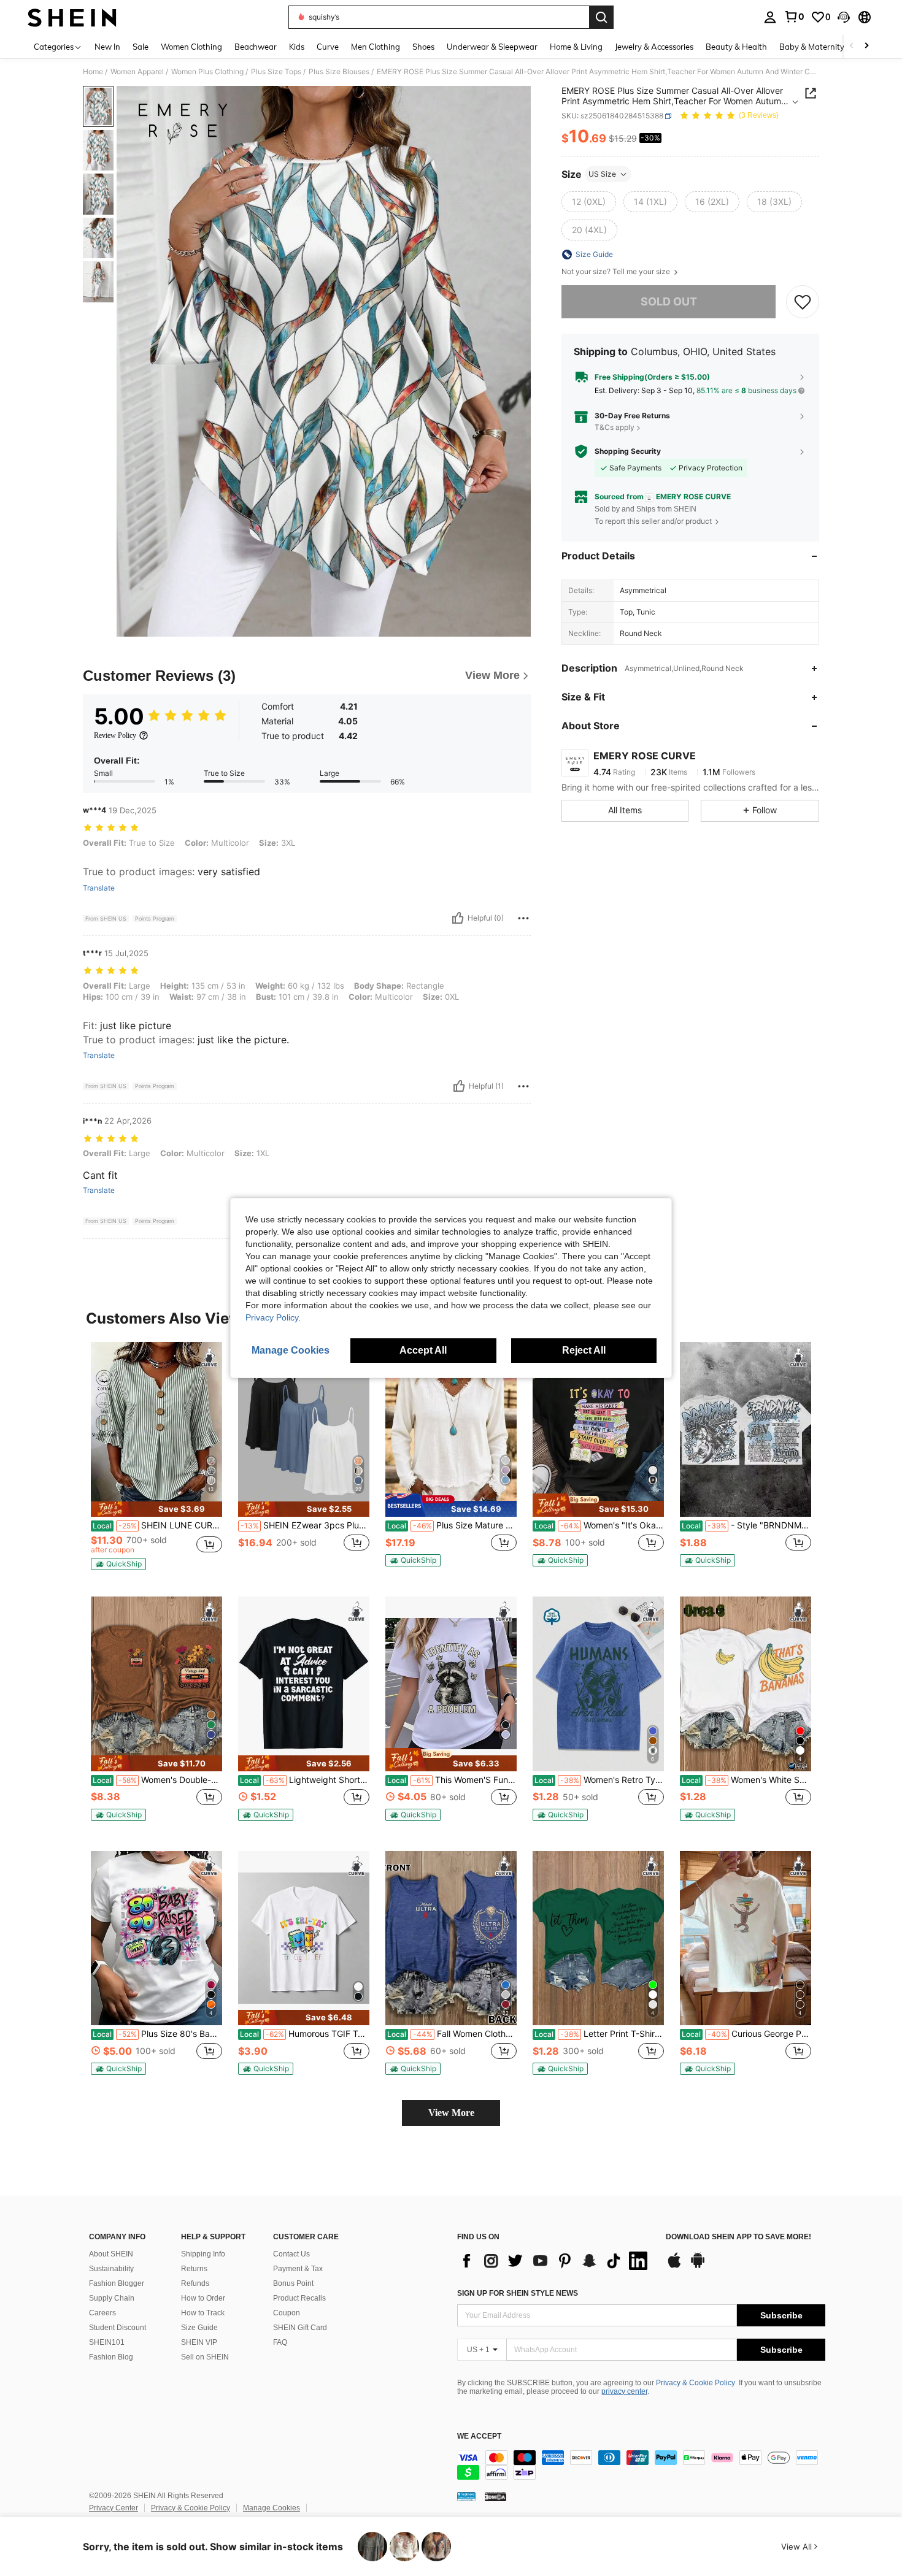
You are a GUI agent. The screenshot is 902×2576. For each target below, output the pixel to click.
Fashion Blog (111, 2357)
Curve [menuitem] (328, 47)
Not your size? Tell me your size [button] (617, 272)
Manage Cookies (272, 2508)
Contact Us (291, 2254)
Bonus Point (293, 2283)
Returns (194, 2269)
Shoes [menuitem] (423, 47)
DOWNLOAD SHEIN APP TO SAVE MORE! (738, 2237)
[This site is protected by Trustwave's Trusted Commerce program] (466, 2496)
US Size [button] (602, 174)
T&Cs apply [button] (615, 427)
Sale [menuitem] (141, 47)
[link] (794, 17)
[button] (844, 17)
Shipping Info (203, 2254)
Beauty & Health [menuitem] (736, 47)
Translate (99, 888)
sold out (669, 301)
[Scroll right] (866, 46)
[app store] (674, 2266)
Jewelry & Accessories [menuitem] (654, 47)
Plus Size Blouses (339, 72)
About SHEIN (111, 2254)
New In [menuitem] (107, 47)
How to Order (203, 2298)
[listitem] (156, 1459)
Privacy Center (114, 2508)
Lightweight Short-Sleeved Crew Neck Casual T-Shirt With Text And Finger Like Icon (305, 1780)
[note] (156, 1509)
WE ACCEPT (479, 2436)
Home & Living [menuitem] (576, 47)
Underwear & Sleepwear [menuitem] (492, 47)
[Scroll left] (852, 46)
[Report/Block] (523, 918)
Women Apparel (137, 72)
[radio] (589, 202)
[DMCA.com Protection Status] (495, 2496)
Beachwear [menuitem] (256, 47)
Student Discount (118, 2328)
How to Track (203, 2313)
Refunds (195, 2283)
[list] (555, 2261)
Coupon (287, 2313)
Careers (102, 2313)
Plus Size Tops (276, 72)
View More (451, 2113)
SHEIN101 (107, 2342)
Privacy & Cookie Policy (696, 2383)
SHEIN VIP (199, 2342)
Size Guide (199, 2328)
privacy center (624, 2391)
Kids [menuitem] (297, 47)
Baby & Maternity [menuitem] (812, 47)
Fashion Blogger (117, 2283)
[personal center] (770, 17)
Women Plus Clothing (207, 72)
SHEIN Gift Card (300, 2328)
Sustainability (111, 2269)
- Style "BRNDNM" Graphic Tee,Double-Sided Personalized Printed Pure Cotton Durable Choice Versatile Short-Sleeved (746, 1525)
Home (93, 72)
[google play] (698, 2266)
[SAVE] (803, 302)
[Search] (601, 17)
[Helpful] (458, 918)
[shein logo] (72, 17)
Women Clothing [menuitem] (191, 47)
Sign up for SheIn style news (518, 2293)
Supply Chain (112, 2298)
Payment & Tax (298, 2269)
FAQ (280, 2342)
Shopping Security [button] (628, 451)
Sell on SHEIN (205, 2357)
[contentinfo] (641, 2465)
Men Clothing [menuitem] (376, 47)
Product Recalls (299, 2298)
